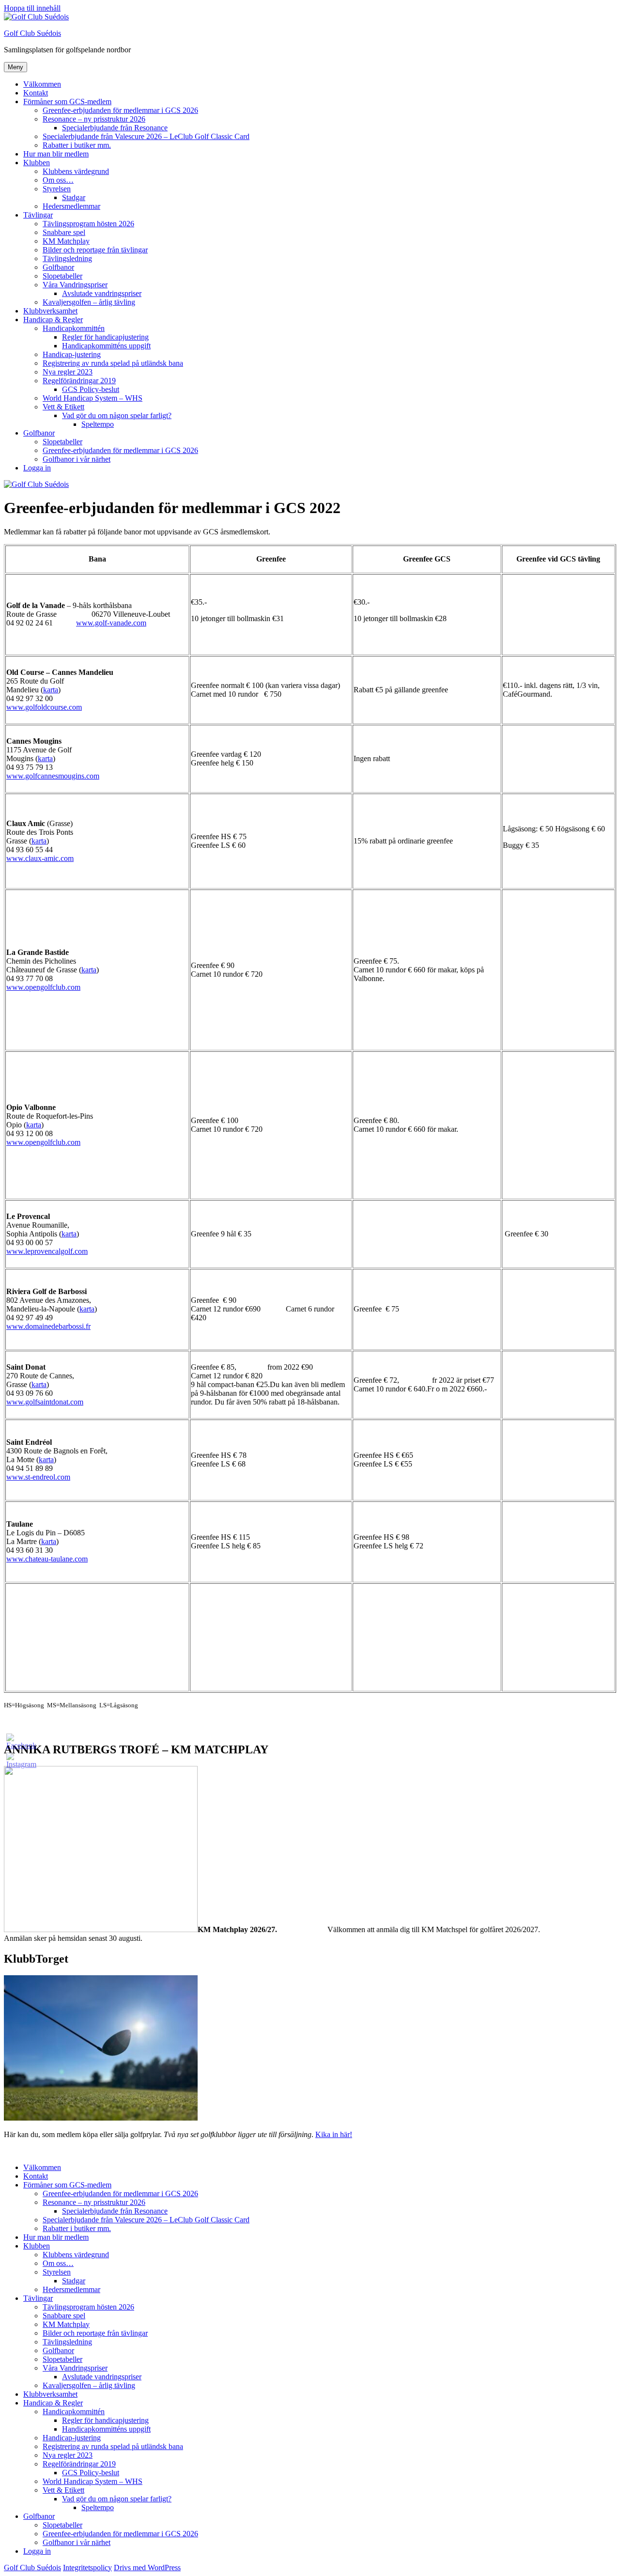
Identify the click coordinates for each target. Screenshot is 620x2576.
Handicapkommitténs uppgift (106, 346)
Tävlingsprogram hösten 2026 (88, 224)
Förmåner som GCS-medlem (67, 101)
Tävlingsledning (67, 258)
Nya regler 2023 (68, 372)
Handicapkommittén (74, 328)
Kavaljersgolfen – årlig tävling (89, 302)
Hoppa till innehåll (32, 8)
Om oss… (58, 180)
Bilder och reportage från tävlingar (95, 250)
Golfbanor (58, 267)
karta (51, 690)
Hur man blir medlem (56, 154)
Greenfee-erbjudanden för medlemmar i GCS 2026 (120, 110)
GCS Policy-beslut (91, 389)
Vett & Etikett (63, 407)
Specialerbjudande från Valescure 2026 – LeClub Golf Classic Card (146, 136)
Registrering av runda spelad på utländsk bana (113, 363)
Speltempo (98, 424)
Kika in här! (334, 2134)
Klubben (37, 163)
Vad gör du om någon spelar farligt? (117, 415)
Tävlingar (38, 215)
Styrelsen (57, 189)
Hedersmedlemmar (71, 206)
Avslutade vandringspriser (102, 293)
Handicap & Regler (53, 320)
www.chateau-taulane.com (47, 1559)
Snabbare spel (64, 232)
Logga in (37, 468)
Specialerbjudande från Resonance (115, 128)
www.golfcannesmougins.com (53, 776)
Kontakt (36, 93)
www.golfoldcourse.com (44, 707)
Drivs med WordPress (147, 2568)
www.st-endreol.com (38, 1477)
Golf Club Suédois (32, 33)
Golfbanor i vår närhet (77, 459)
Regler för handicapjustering (105, 337)
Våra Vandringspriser (75, 285)
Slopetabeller (62, 276)
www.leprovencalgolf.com (47, 1251)
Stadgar (74, 197)
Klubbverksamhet (50, 311)
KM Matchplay (66, 241)
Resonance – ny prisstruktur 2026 (94, 119)
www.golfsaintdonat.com (45, 1402)
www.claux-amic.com (40, 858)
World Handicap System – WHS (93, 398)
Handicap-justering (72, 354)
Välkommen (42, 84)
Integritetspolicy (87, 2568)
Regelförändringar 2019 (79, 381)
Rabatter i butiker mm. (77, 145)
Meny (15, 67)
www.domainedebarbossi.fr (48, 1326)
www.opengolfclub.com (43, 987)
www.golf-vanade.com (111, 623)
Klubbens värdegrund (76, 171)
